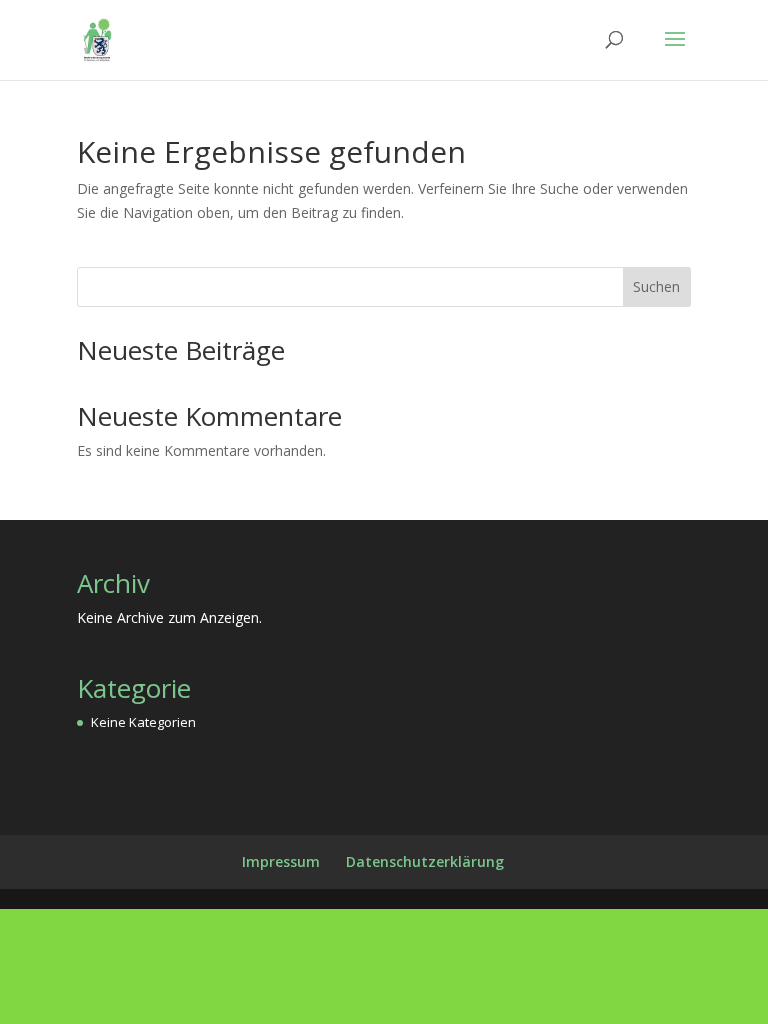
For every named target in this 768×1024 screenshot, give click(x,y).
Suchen (656, 286)
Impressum (281, 861)
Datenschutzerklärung (425, 861)
